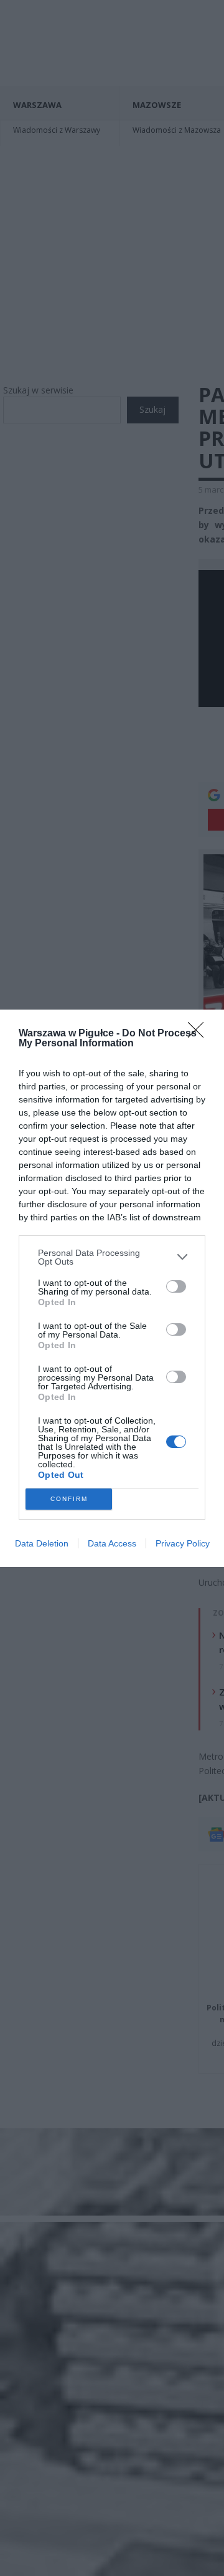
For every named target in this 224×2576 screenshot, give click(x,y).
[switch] (176, 1286)
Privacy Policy (183, 1543)
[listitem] (112, 1257)
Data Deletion (42, 1543)
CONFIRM (69, 1499)
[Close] (200, 1034)
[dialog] (112, 1288)
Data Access (112, 1543)
